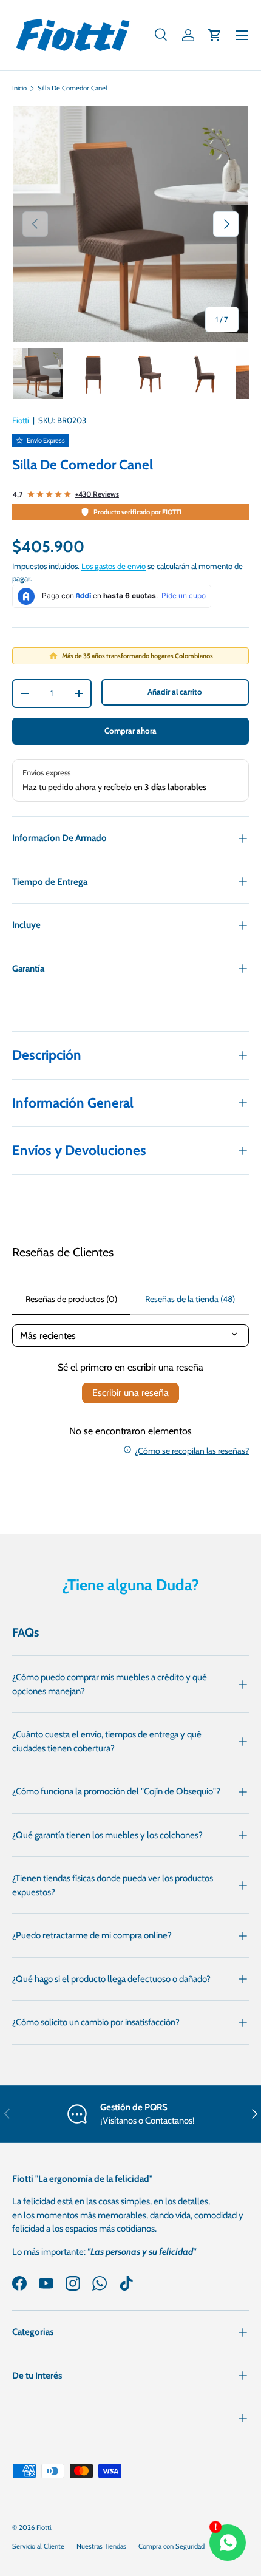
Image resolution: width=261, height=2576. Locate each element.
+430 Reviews (97, 494)
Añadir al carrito (175, 692)
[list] (130, 224)
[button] (215, 35)
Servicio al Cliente (38, 2546)
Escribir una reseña (130, 1393)
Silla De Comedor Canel (73, 88)
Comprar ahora (130, 731)
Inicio (19, 88)
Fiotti (21, 420)
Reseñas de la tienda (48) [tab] (190, 1299)
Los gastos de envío (114, 566)
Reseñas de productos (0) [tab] (71, 1299)
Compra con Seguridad (171, 2546)
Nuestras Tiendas (101, 2546)
